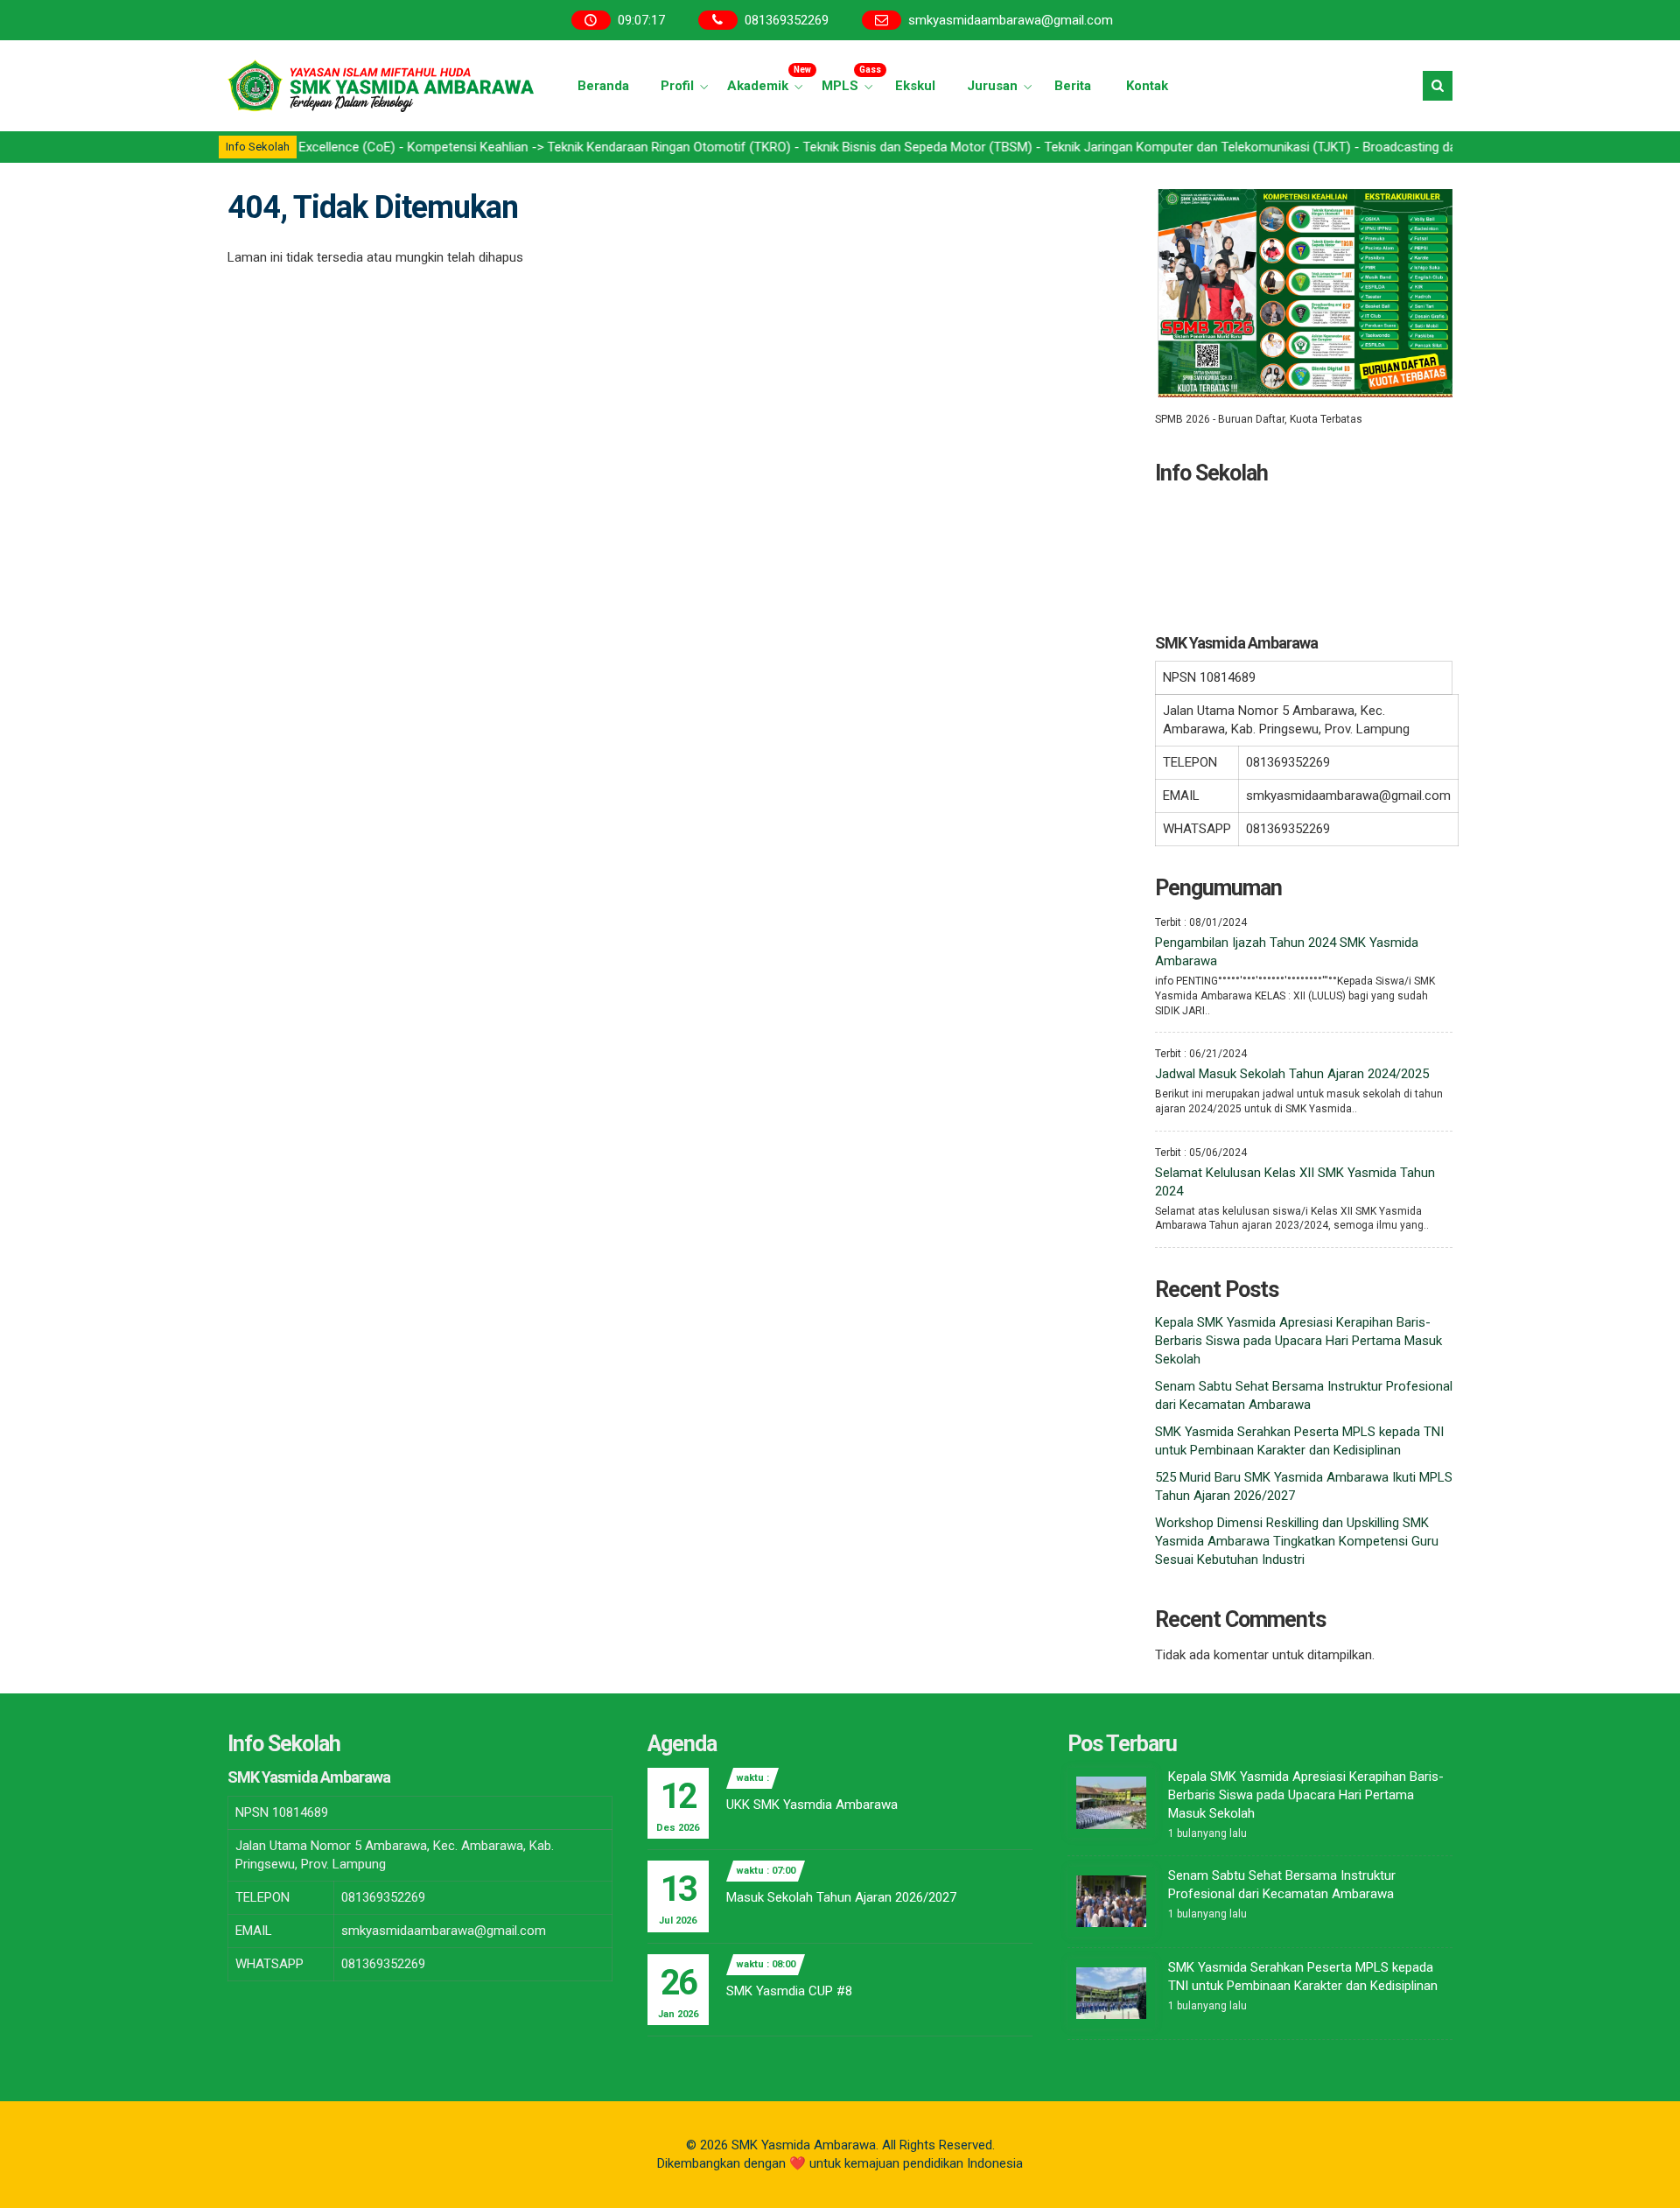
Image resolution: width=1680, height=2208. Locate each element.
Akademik (767, 79)
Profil (677, 86)
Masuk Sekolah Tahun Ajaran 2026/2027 (841, 1897)
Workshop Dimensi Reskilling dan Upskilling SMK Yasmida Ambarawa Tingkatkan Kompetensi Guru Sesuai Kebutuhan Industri (1297, 1541)
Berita (1073, 86)
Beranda (603, 86)
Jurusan (992, 86)
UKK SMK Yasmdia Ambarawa (812, 1805)
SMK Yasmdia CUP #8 (789, 1991)
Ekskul (915, 86)
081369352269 (787, 20)
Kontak (1147, 86)
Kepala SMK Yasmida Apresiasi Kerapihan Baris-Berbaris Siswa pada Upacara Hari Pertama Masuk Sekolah (1298, 1341)
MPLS (850, 79)
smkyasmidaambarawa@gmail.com (1011, 20)
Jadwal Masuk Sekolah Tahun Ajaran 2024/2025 (1292, 1074)
